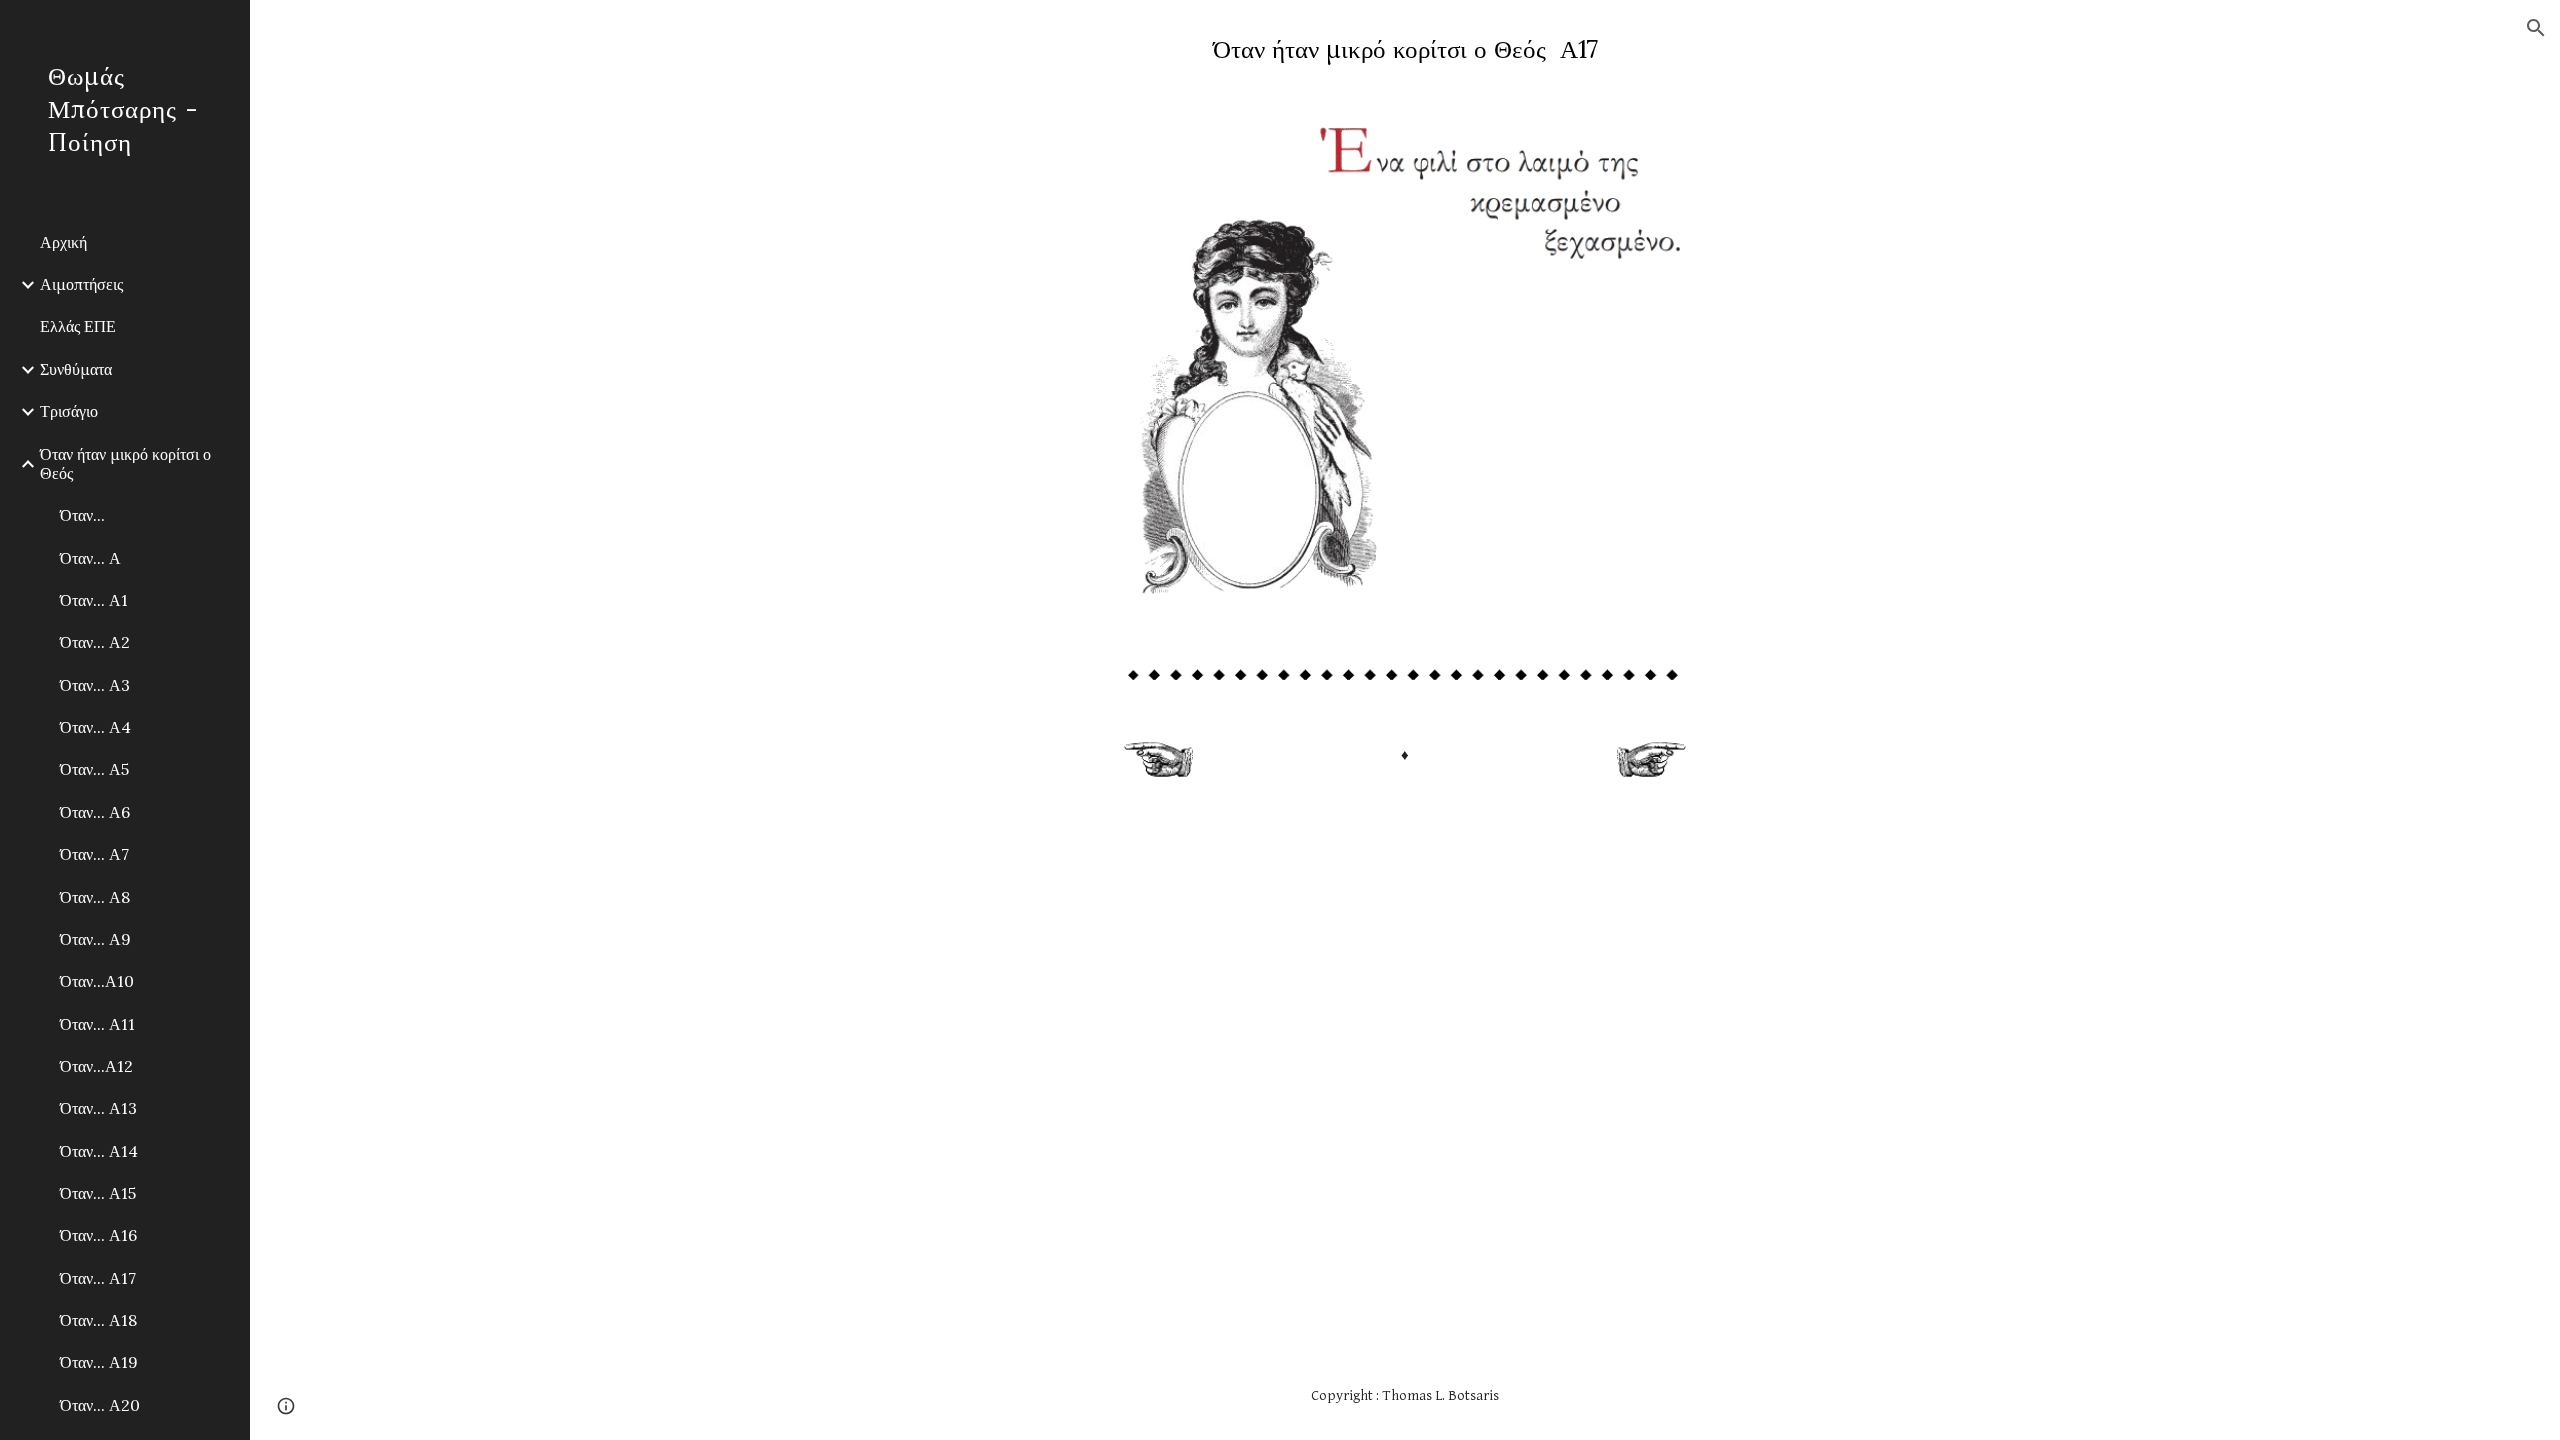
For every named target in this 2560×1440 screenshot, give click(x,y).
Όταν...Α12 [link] (96, 1066)
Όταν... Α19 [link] (99, 1362)
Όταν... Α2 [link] (95, 642)
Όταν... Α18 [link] (98, 1320)
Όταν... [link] (82, 515)
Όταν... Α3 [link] (95, 685)
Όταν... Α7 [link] (94, 854)
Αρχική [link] (63, 242)
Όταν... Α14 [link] (99, 1151)
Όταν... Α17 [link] (98, 1278)
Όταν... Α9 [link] (95, 939)
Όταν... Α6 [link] (95, 812)
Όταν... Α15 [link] (98, 1193)
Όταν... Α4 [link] (95, 727)
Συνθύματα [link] (76, 369)
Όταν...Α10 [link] (97, 981)
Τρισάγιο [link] (69, 411)
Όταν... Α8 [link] (95, 897)
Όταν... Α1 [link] (94, 600)
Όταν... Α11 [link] (97, 1024)
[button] (2536, 28)
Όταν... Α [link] (90, 558)
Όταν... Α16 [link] (98, 1235)
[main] (1405, 49)
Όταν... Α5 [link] (94, 769)
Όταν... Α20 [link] (100, 1405)
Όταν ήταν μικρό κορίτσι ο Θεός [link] (125, 463)
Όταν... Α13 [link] (98, 1108)
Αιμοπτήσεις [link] (81, 284)
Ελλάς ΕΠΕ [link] (78, 326)
